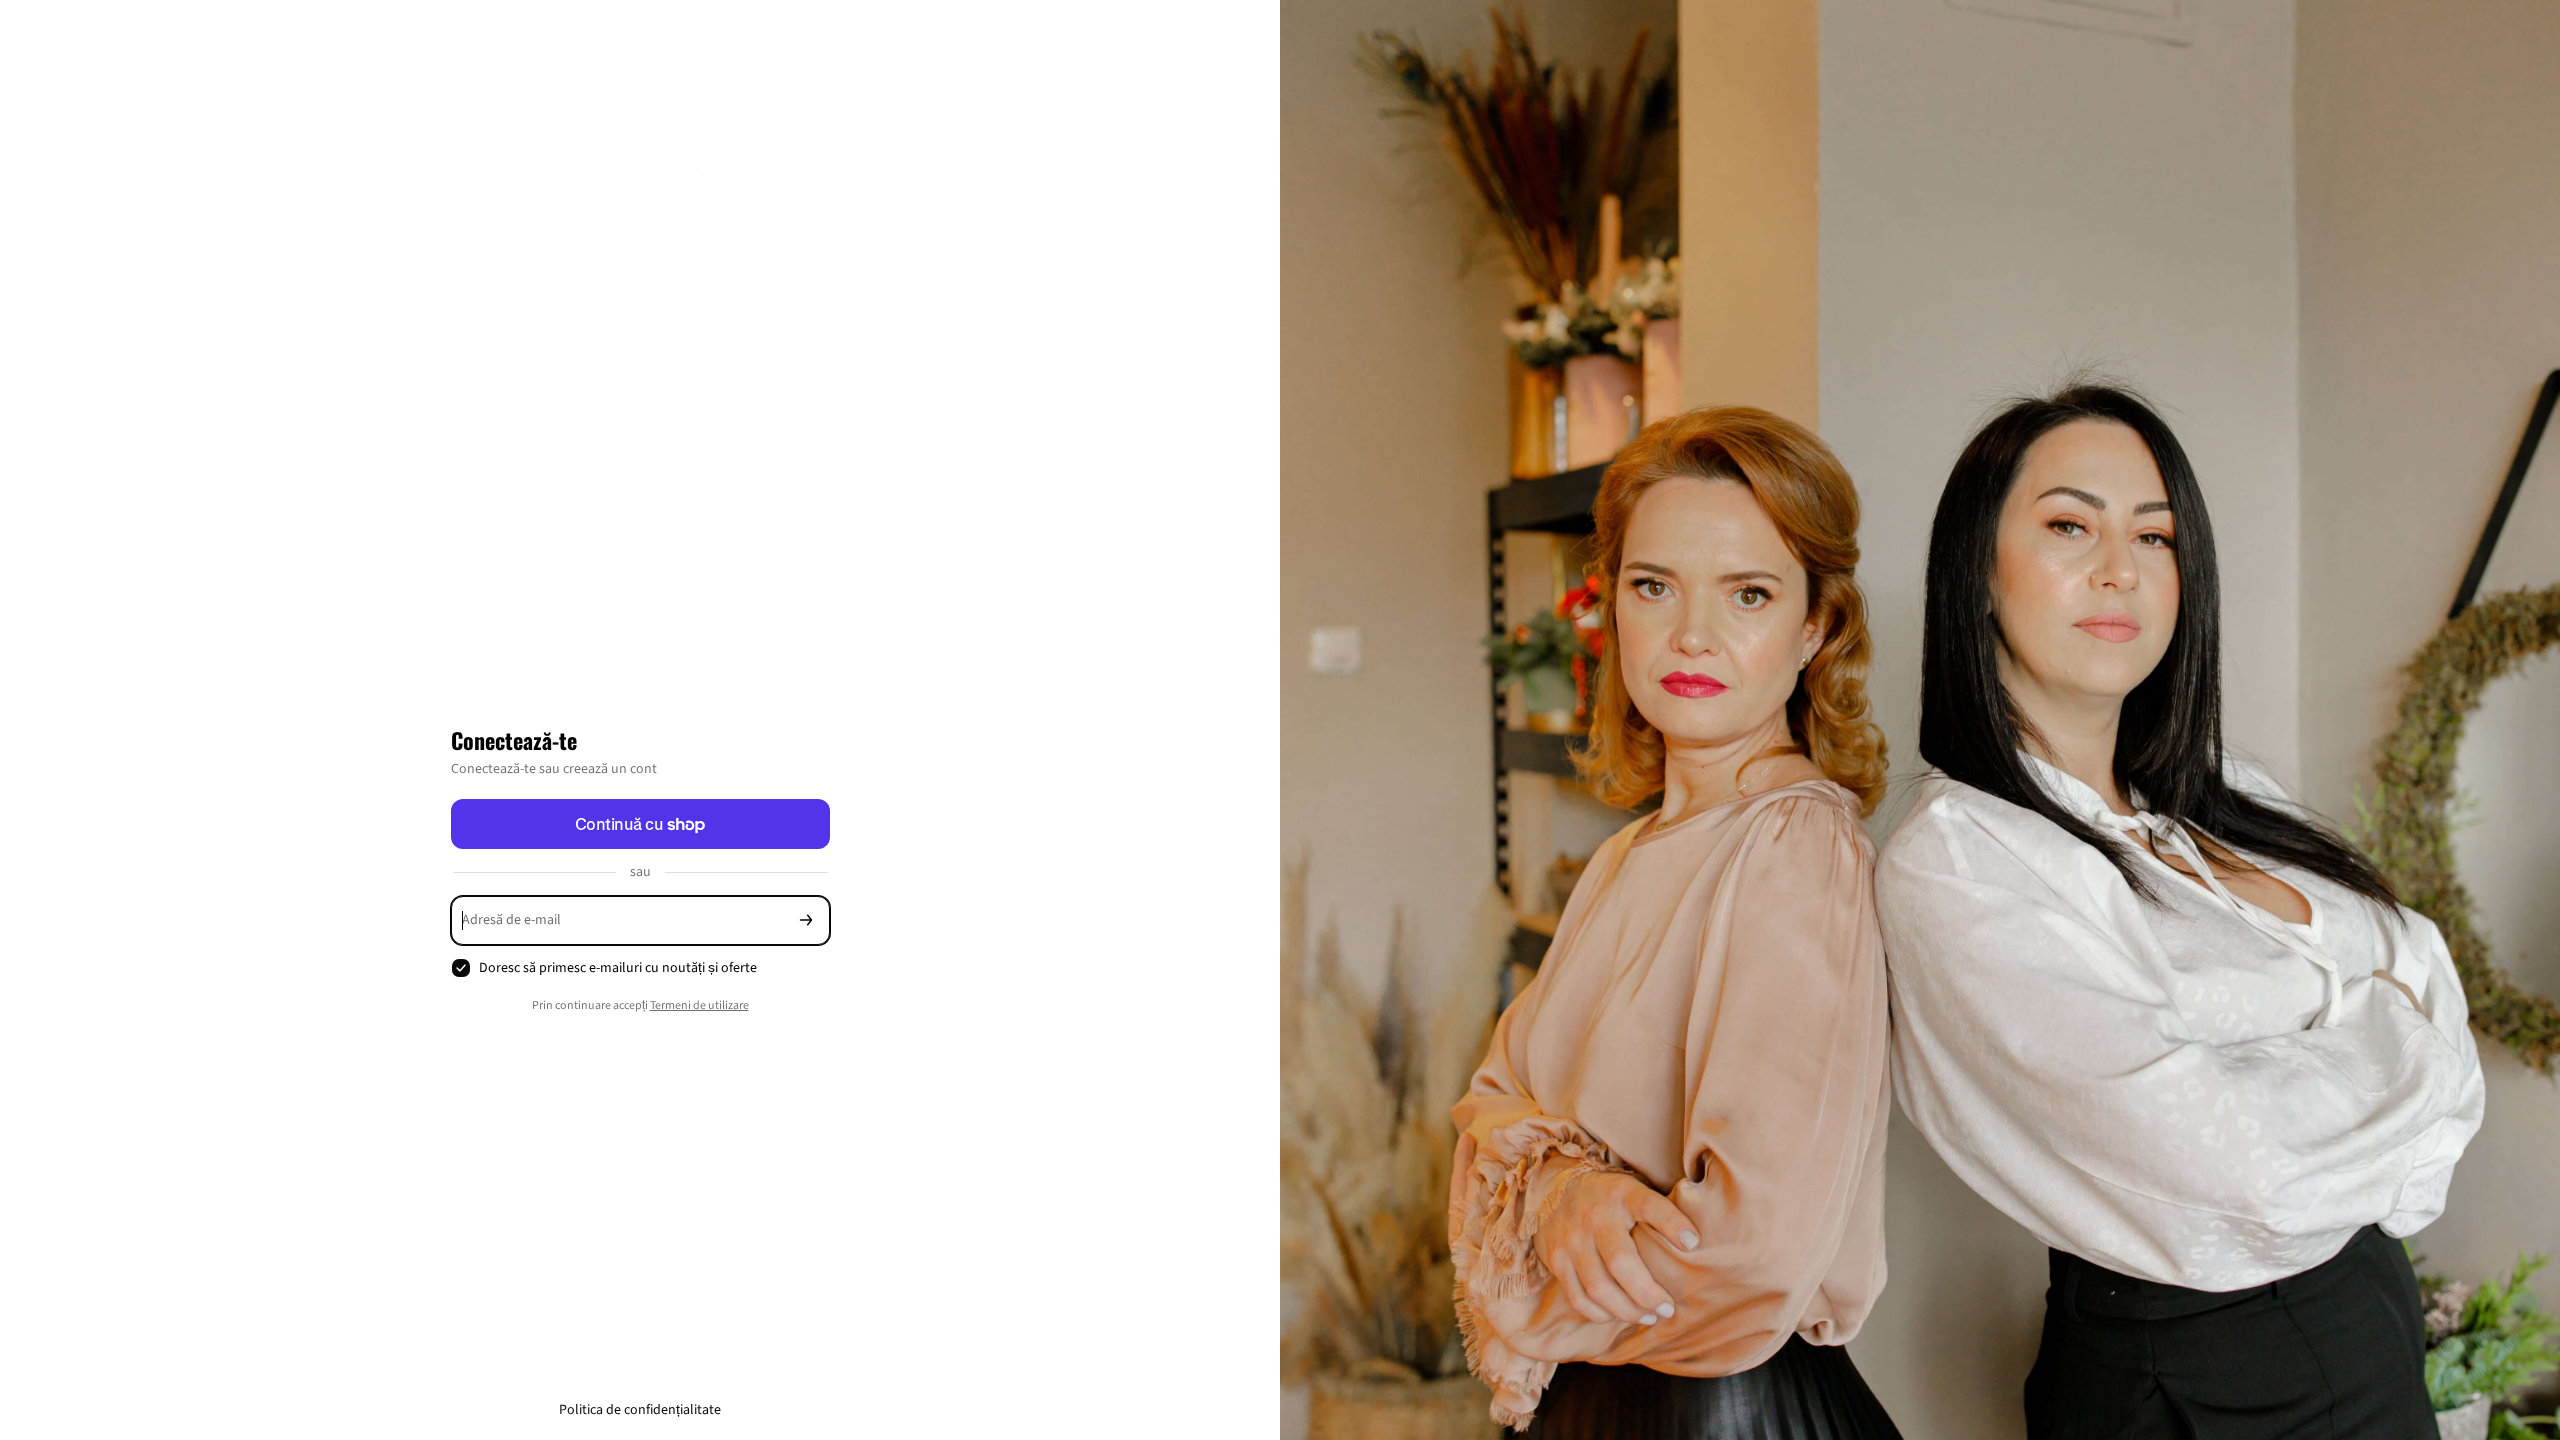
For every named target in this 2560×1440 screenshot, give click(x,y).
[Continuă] (806, 920)
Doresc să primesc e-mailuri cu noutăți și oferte (618, 968)
